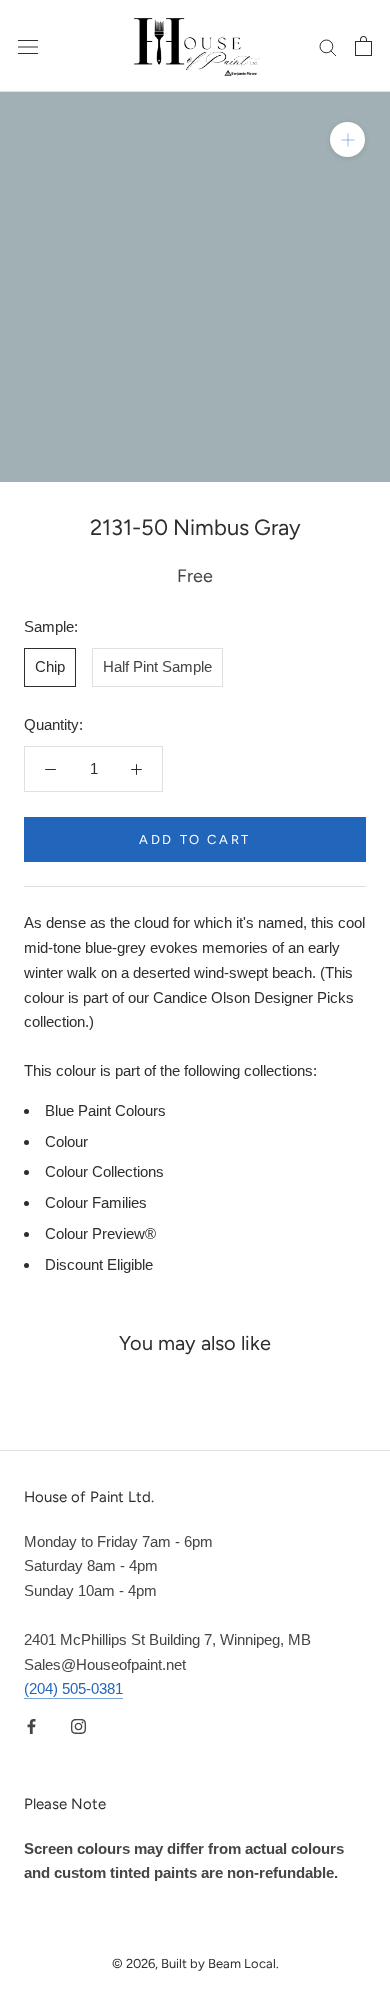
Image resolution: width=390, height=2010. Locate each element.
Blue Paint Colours (105, 1110)
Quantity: (53, 724)
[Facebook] (31, 1725)
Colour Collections (104, 1171)
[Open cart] (363, 46)
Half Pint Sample (157, 666)
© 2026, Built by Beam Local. (195, 1963)
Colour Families (96, 1202)
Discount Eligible (99, 1264)
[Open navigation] (28, 46)
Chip (50, 666)
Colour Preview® (100, 1233)
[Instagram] (78, 1725)
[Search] (328, 46)
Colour (66, 1141)
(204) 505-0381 (73, 1688)
